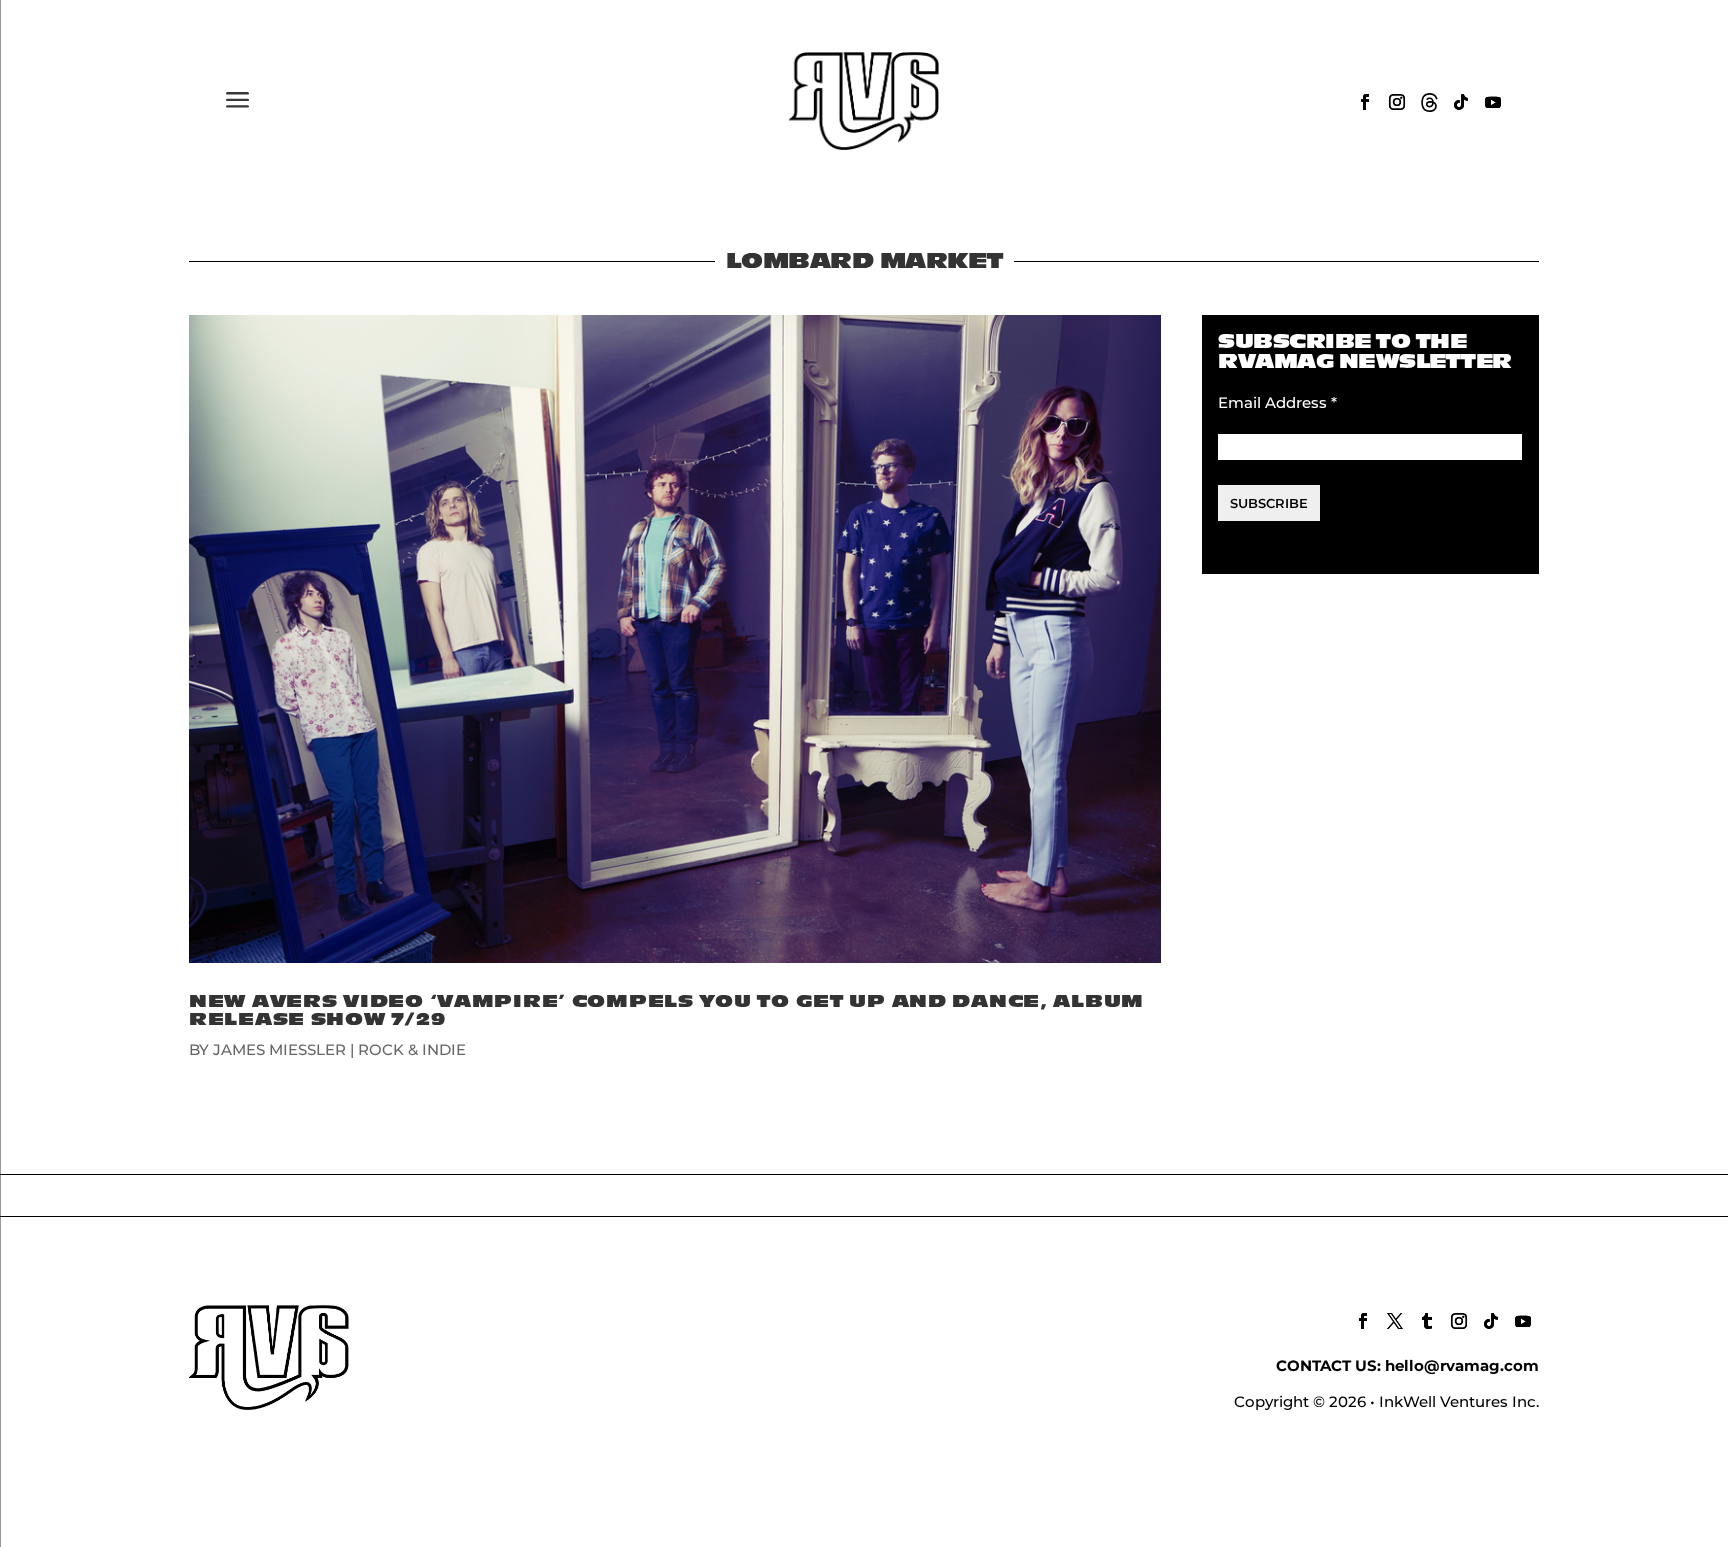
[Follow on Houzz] (1429, 102)
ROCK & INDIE (412, 1049)
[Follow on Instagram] (1397, 102)
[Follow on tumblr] (1427, 1321)
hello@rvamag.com (1462, 1365)
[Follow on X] (1395, 1321)
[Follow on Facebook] (1365, 102)
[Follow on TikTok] (1461, 102)
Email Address (1277, 402)
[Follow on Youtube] (1493, 102)
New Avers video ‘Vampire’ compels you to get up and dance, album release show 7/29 (666, 1010)
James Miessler (279, 1049)
